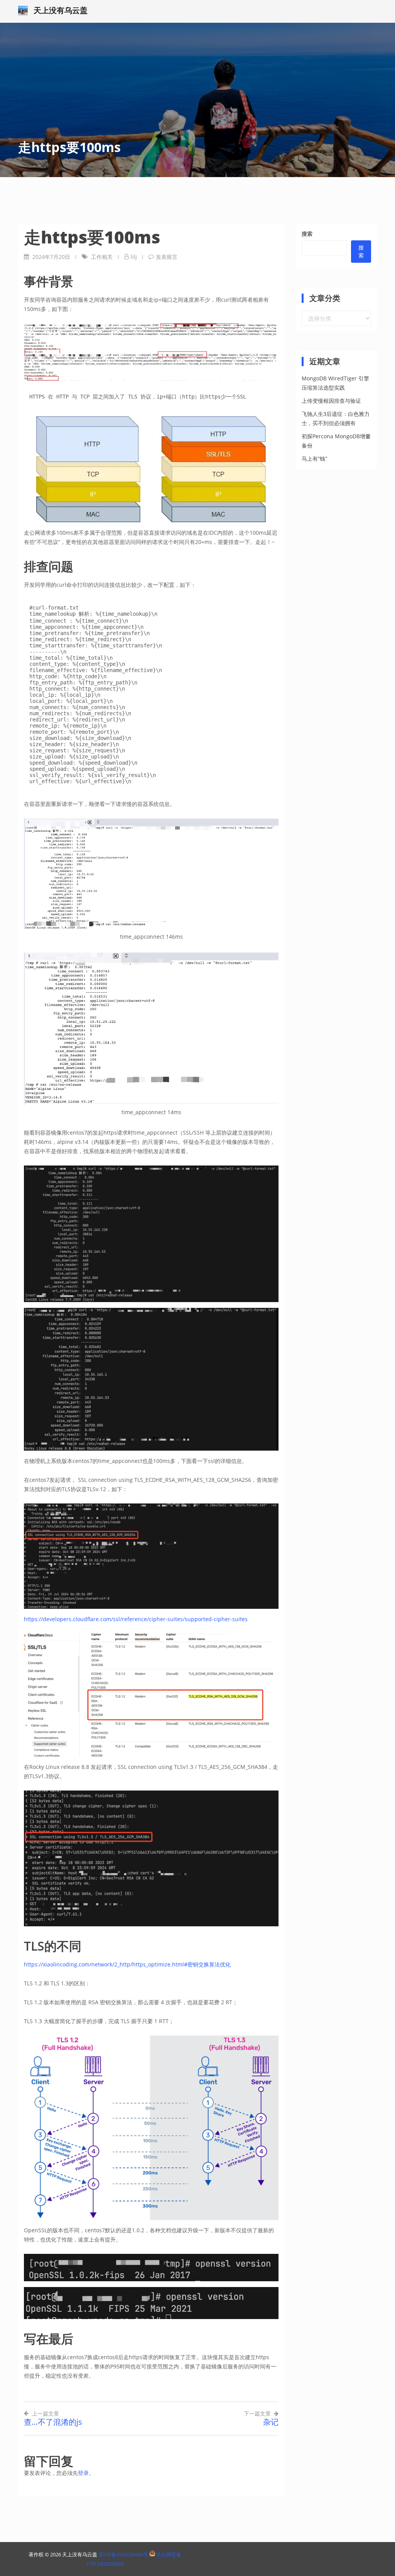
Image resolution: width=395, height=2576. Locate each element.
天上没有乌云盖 (61, 10)
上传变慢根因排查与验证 (331, 401)
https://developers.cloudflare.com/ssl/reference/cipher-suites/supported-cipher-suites (136, 1619)
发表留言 (167, 257)
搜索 (307, 234)
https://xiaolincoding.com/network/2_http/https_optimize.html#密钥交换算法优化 (127, 1964)
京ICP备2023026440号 (124, 2554)
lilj (134, 257)
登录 (83, 2473)
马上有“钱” (314, 459)
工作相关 (102, 257)
